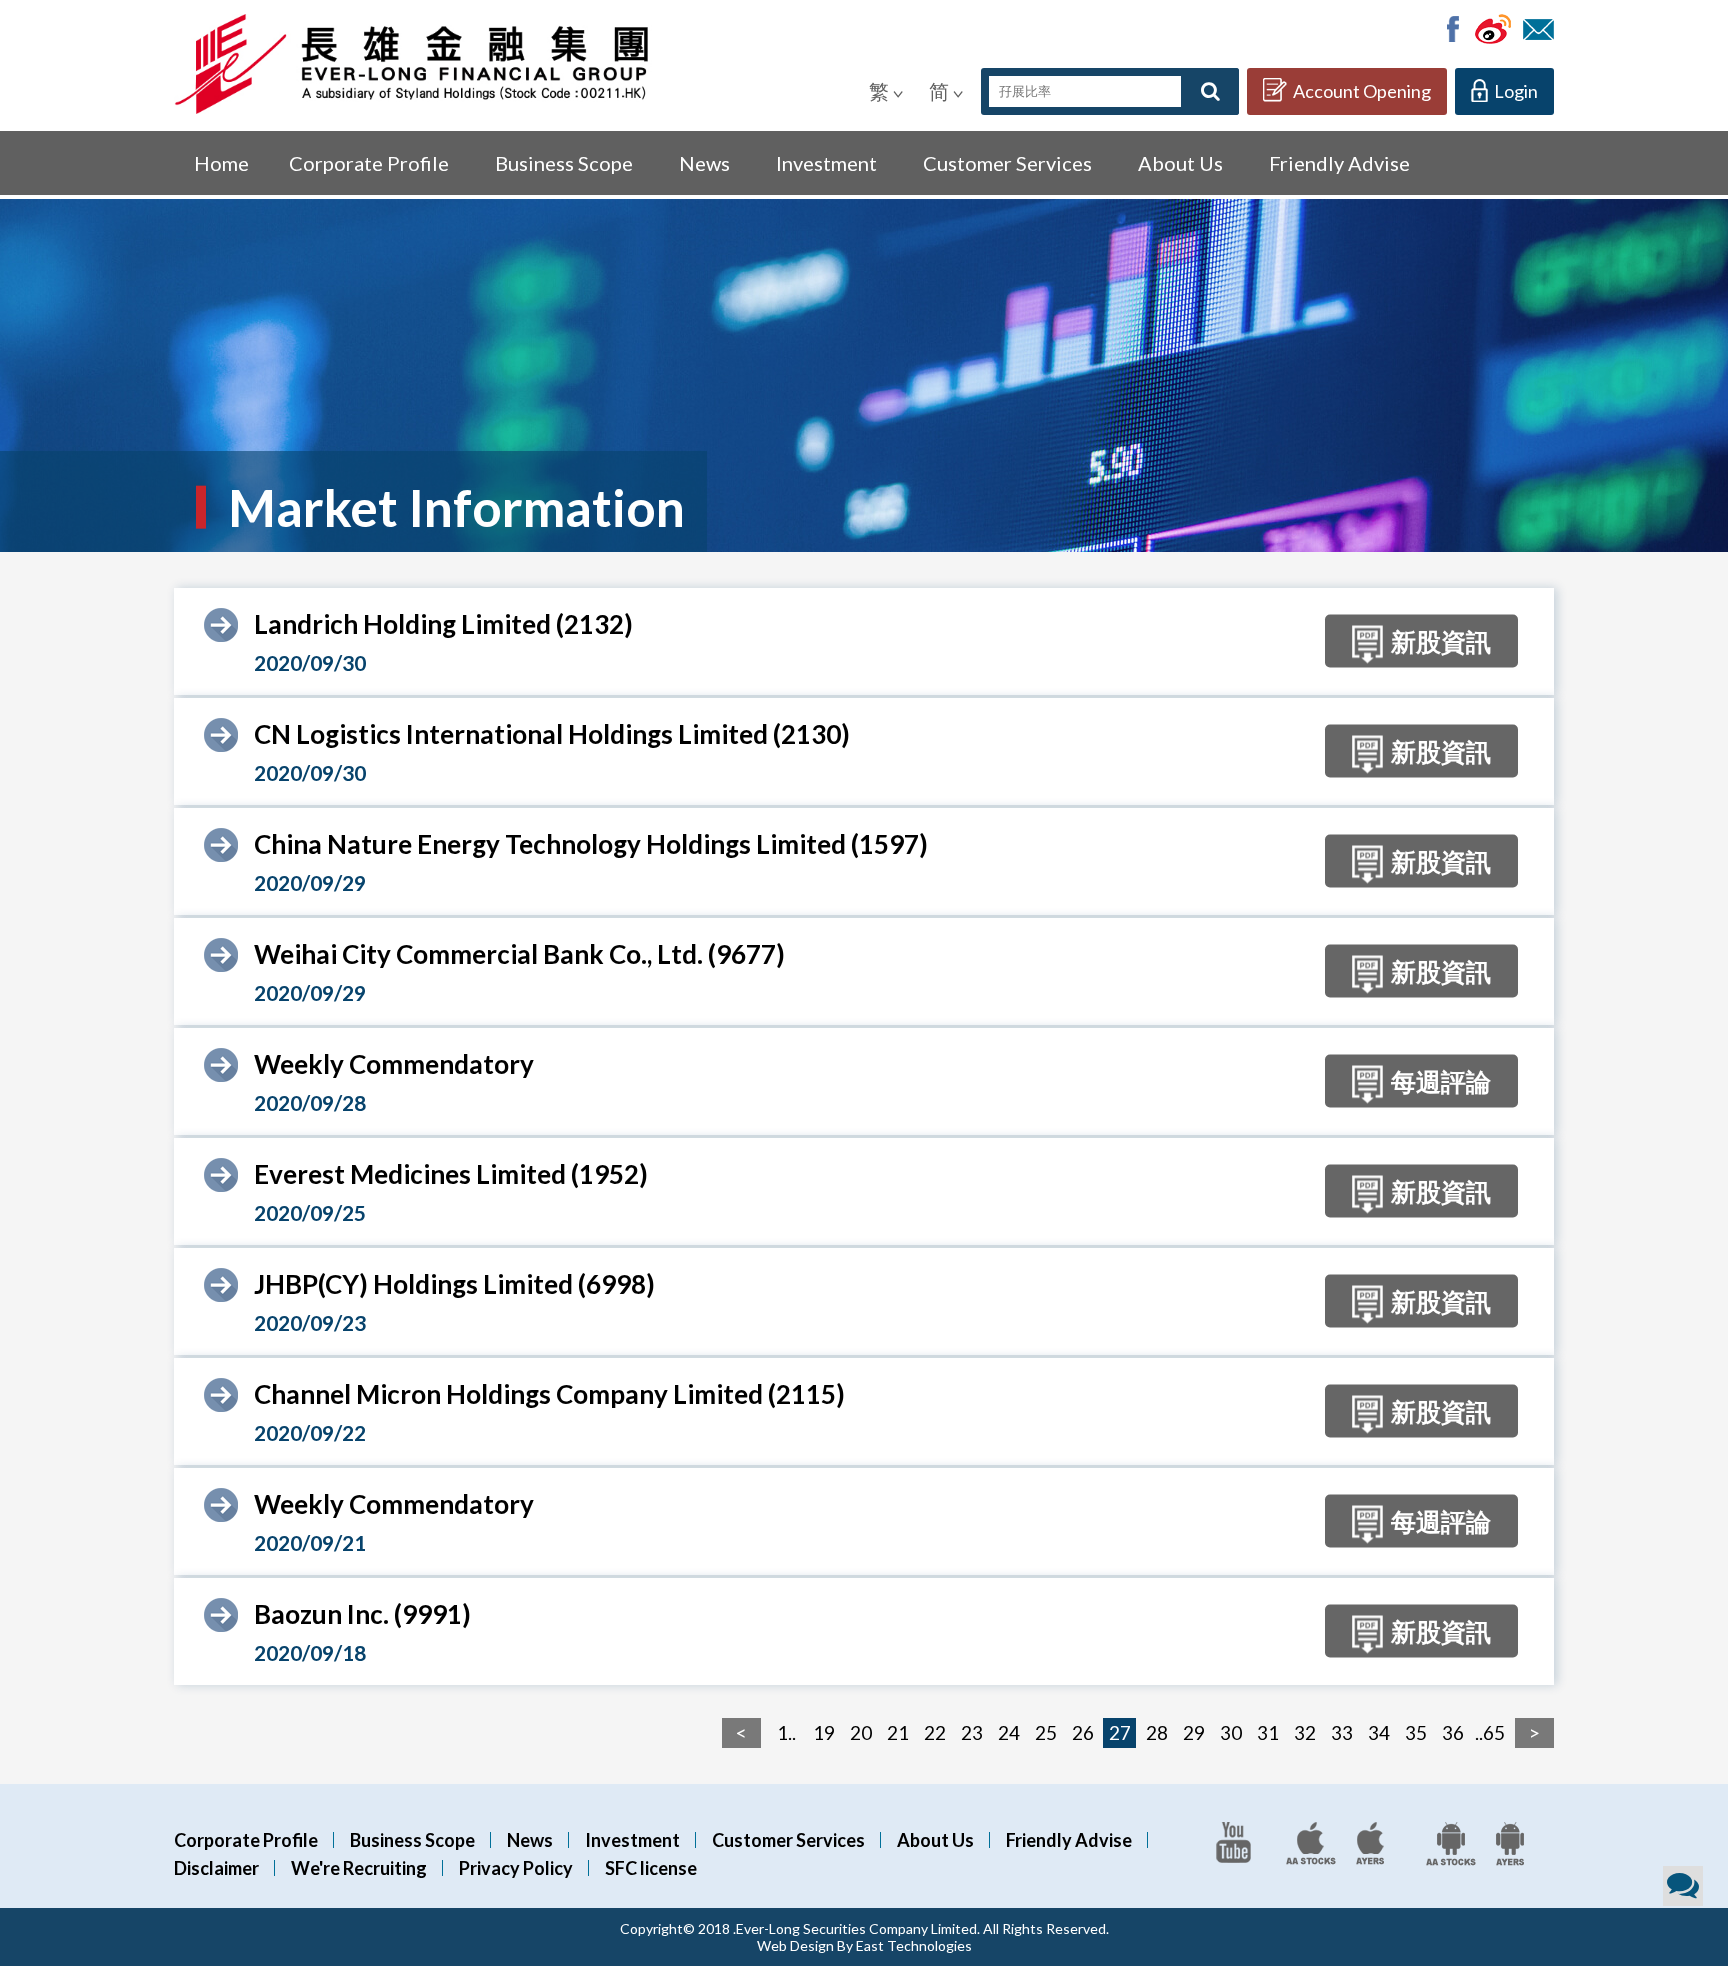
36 (1453, 1732)
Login (1516, 91)
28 (1157, 1732)
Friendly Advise (1339, 163)
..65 (1490, 1732)
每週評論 (1441, 1081)
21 (898, 1732)
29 (1194, 1732)
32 (1305, 1732)
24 (1009, 1732)
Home (221, 163)
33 (1342, 1732)
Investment (826, 163)
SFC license (651, 1868)
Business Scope (564, 163)
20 (861, 1732)
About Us (1180, 163)
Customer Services (1007, 163)
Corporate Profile (369, 163)
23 (972, 1732)
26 (1083, 1732)
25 (1046, 1732)
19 (824, 1732)
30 (1231, 1732)
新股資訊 (1441, 641)
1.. (786, 1732)
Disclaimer (216, 1868)
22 (935, 1732)
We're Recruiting (359, 1868)
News (704, 163)
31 (1268, 1732)
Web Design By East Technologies (864, 1945)
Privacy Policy (516, 1868)
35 (1416, 1732)
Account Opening (1362, 91)
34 (1379, 1732)
